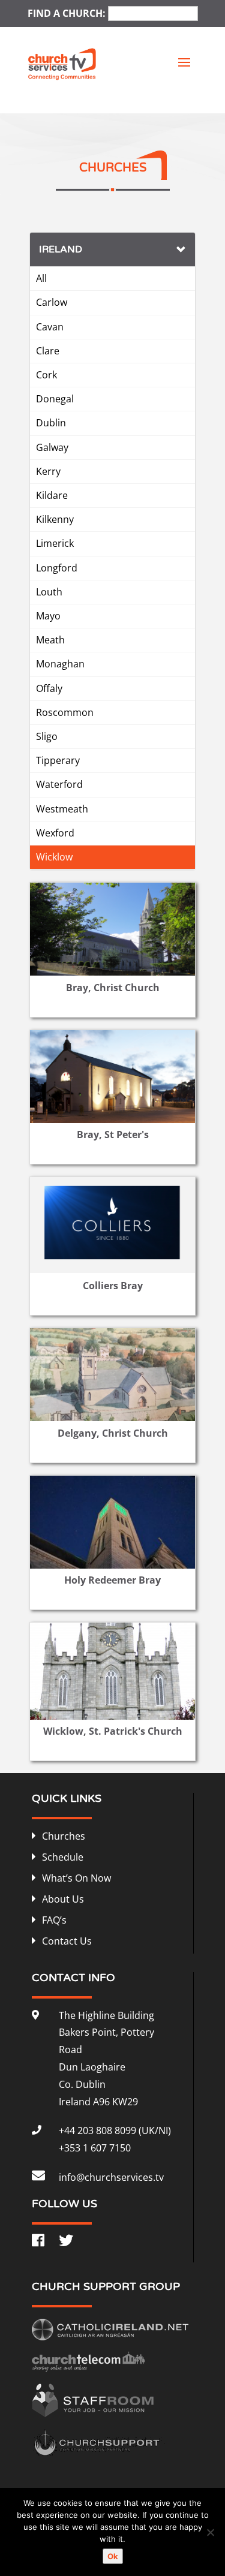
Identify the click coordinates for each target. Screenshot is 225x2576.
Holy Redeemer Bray (112, 1580)
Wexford (55, 833)
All (41, 278)
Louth (49, 592)
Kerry (48, 471)
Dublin (51, 423)
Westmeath (62, 809)
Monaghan (60, 664)
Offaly (49, 688)
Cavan (50, 327)
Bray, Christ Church (113, 988)
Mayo (48, 616)
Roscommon (65, 712)
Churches (64, 1836)
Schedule (63, 1857)
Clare (48, 351)
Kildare (52, 495)
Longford (57, 568)
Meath (50, 640)
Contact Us (67, 1941)
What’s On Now (76, 1878)
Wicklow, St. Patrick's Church (113, 1731)
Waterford (59, 784)
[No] (210, 2532)
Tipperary (58, 760)
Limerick (55, 543)
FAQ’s (54, 1920)
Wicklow (54, 857)
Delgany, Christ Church (113, 1433)
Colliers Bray (113, 1286)
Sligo (47, 736)
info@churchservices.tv (111, 2177)
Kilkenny (55, 519)
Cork (46, 375)
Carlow (52, 302)
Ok (113, 2556)
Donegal (55, 399)
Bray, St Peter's (113, 1134)
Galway (52, 447)
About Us (63, 1899)
